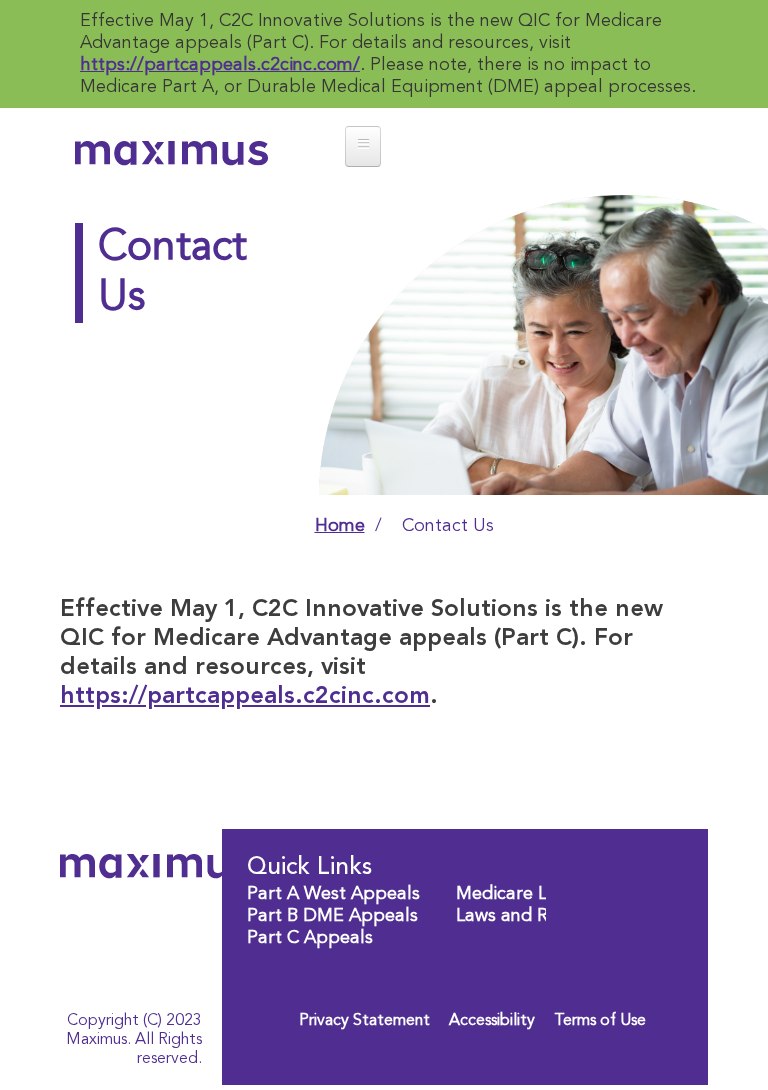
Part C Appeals (310, 938)
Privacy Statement (364, 1021)
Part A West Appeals (333, 894)
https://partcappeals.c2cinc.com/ (220, 65)
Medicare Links (517, 894)
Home (340, 526)
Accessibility (492, 1021)
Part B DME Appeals (332, 916)
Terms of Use (600, 1021)
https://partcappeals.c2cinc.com (245, 697)
